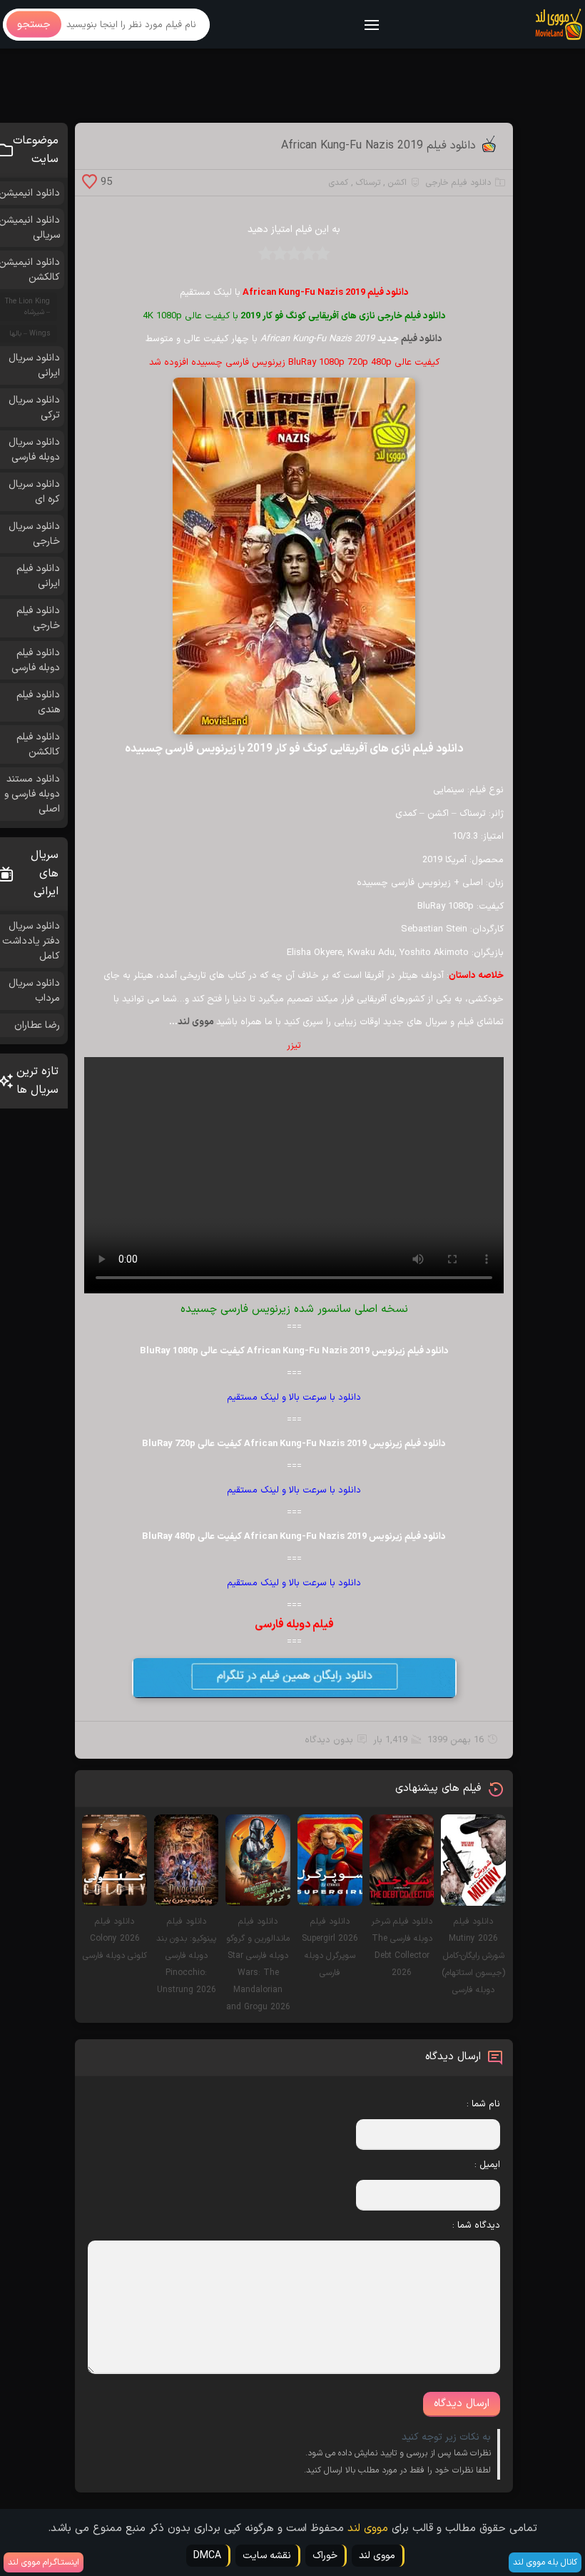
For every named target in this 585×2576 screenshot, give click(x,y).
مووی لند (197, 1022)
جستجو (34, 25)
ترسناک (368, 183)
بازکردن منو (372, 26)
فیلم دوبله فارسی (294, 1625)
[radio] (322, 258)
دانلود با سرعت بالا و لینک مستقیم (294, 1398)
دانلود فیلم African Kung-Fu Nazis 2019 (378, 146)
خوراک (325, 2556)
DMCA (207, 2556)
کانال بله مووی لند (545, 2562)
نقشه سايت (267, 2556)
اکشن (397, 183)
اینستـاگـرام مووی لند (44, 2562)
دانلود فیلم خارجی (458, 183)
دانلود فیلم (422, 339)
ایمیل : (487, 2165)
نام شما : (483, 2104)
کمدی (339, 183)
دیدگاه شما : (476, 2226)
